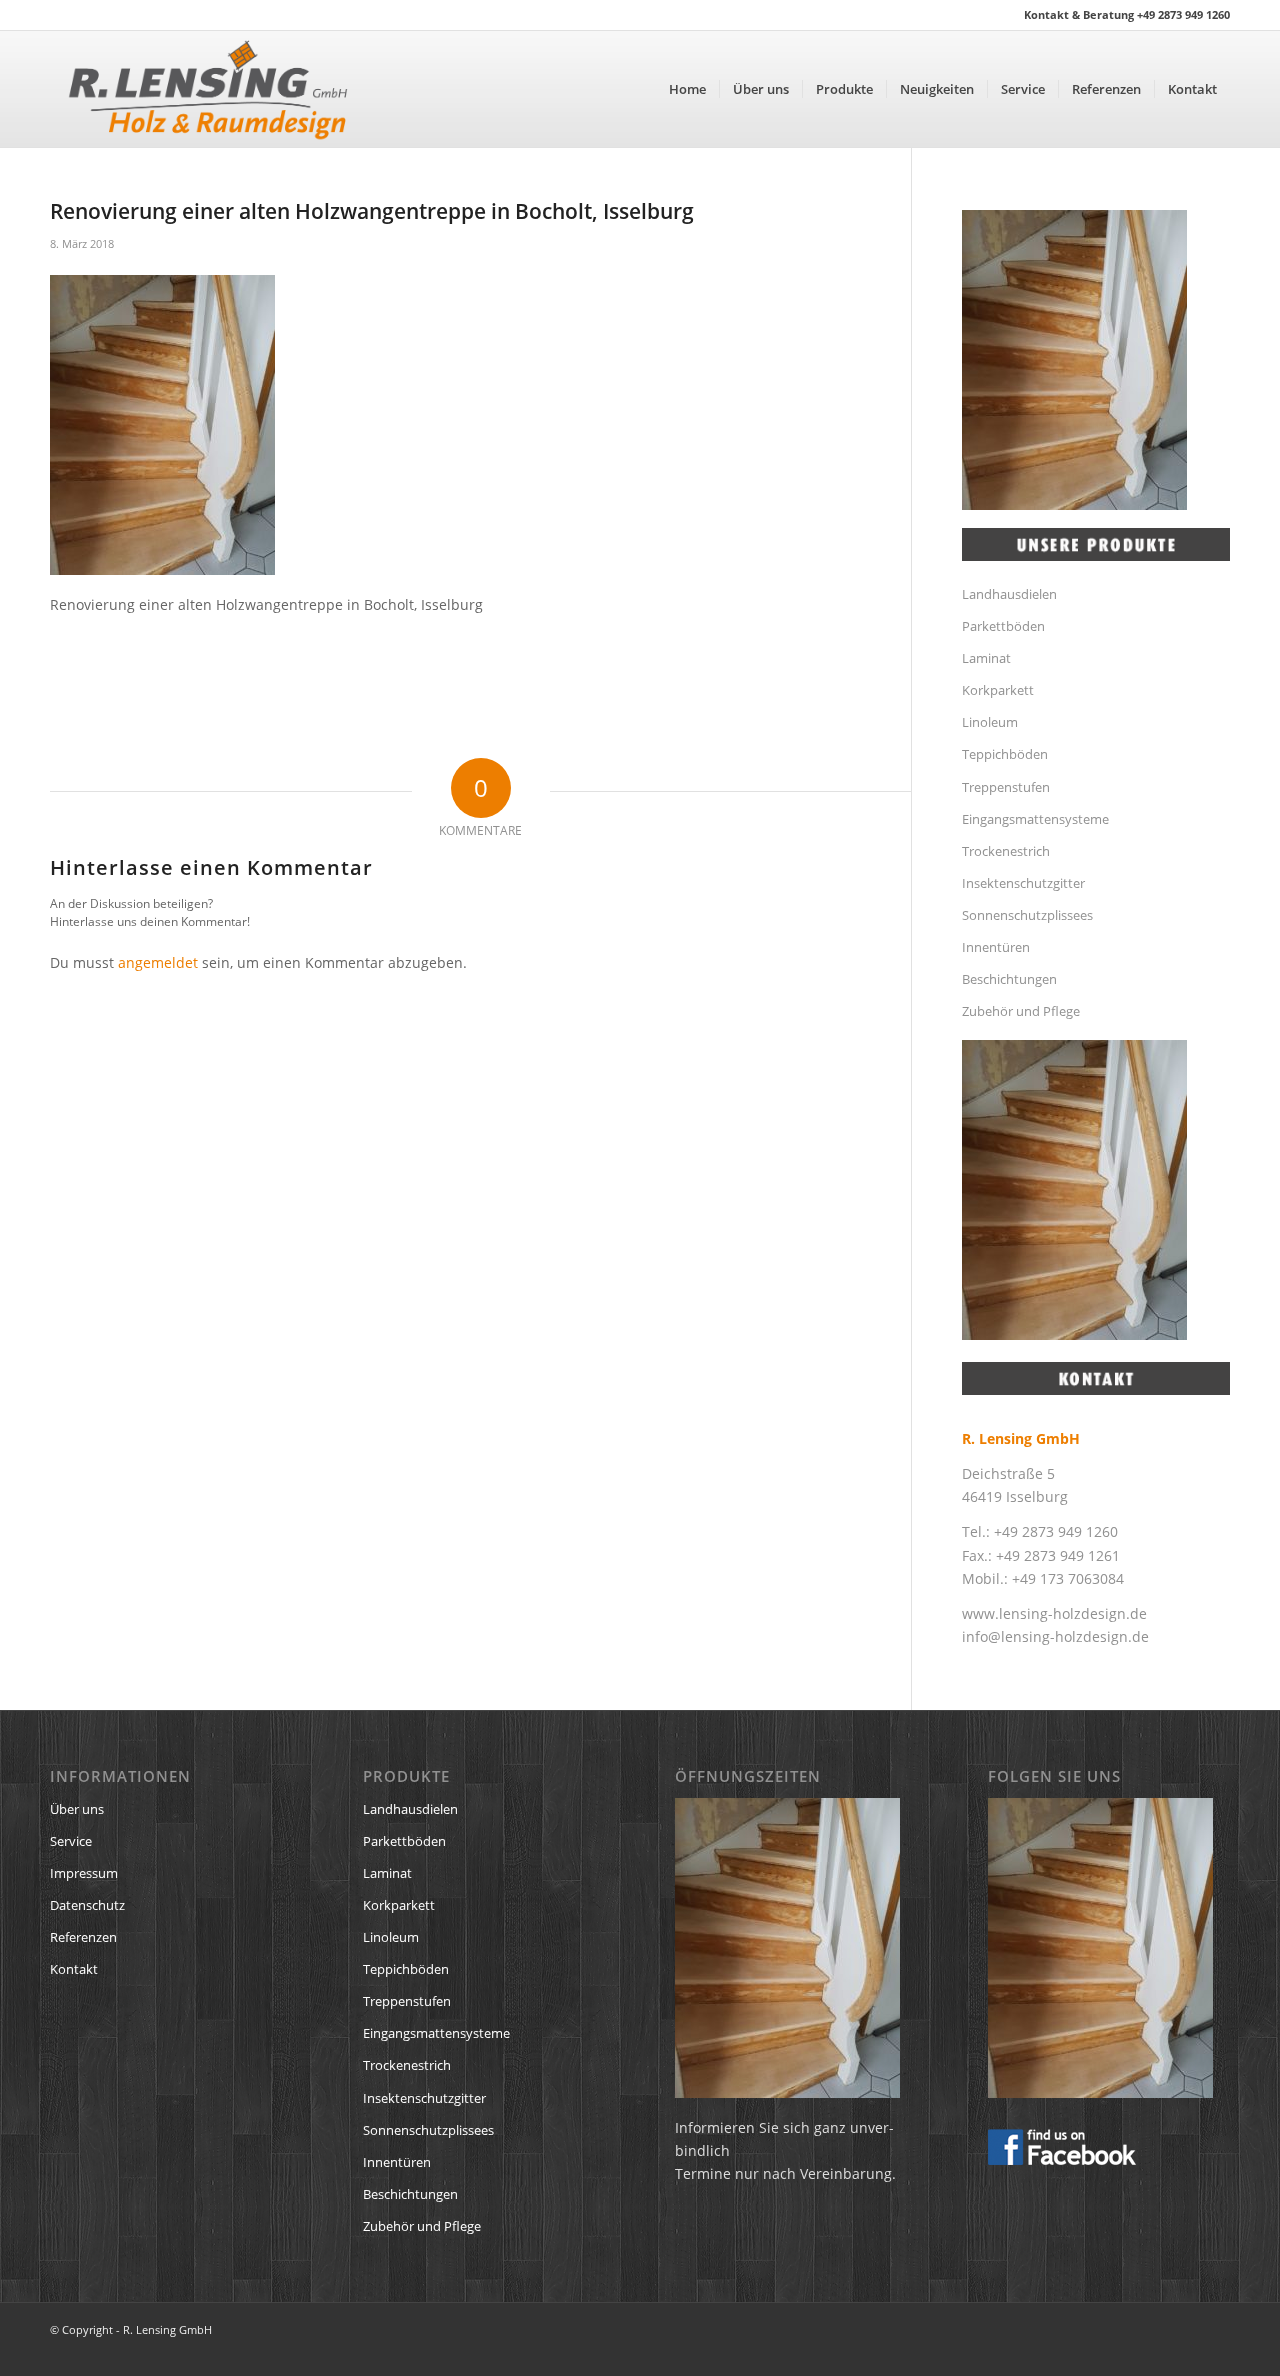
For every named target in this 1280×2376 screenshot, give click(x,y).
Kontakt (74, 1969)
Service (71, 1841)
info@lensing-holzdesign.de (1055, 1636)
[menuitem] (687, 89)
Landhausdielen (1009, 594)
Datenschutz (87, 1905)
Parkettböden (1003, 626)
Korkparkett (998, 690)
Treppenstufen (1006, 787)
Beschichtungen (1009, 979)
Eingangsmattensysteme (1035, 819)
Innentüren (996, 947)
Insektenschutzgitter (1023, 883)
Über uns (77, 1809)
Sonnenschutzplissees (1027, 915)
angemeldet (158, 962)
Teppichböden (1005, 754)
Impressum (84, 1873)
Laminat (986, 658)
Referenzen (83, 1937)
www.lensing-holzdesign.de (1054, 1613)
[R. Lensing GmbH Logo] (208, 89)
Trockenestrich (1006, 851)
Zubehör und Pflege (1021, 1011)
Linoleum (990, 722)
